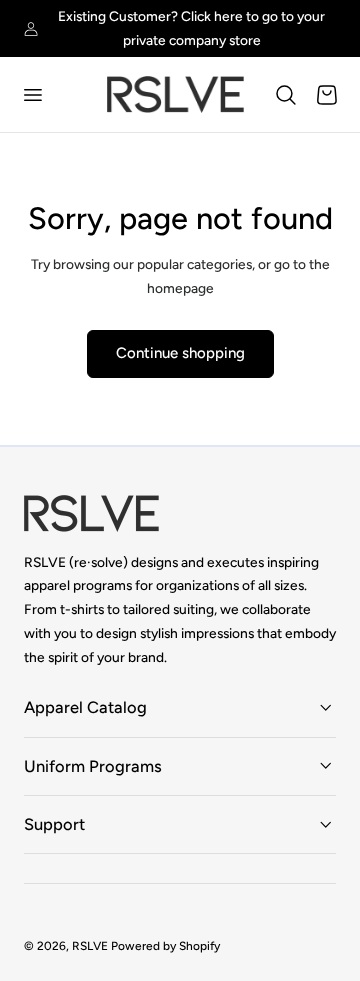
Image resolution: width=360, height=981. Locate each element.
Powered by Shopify (165, 946)
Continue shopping (180, 353)
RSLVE (90, 946)
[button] (32, 95)
